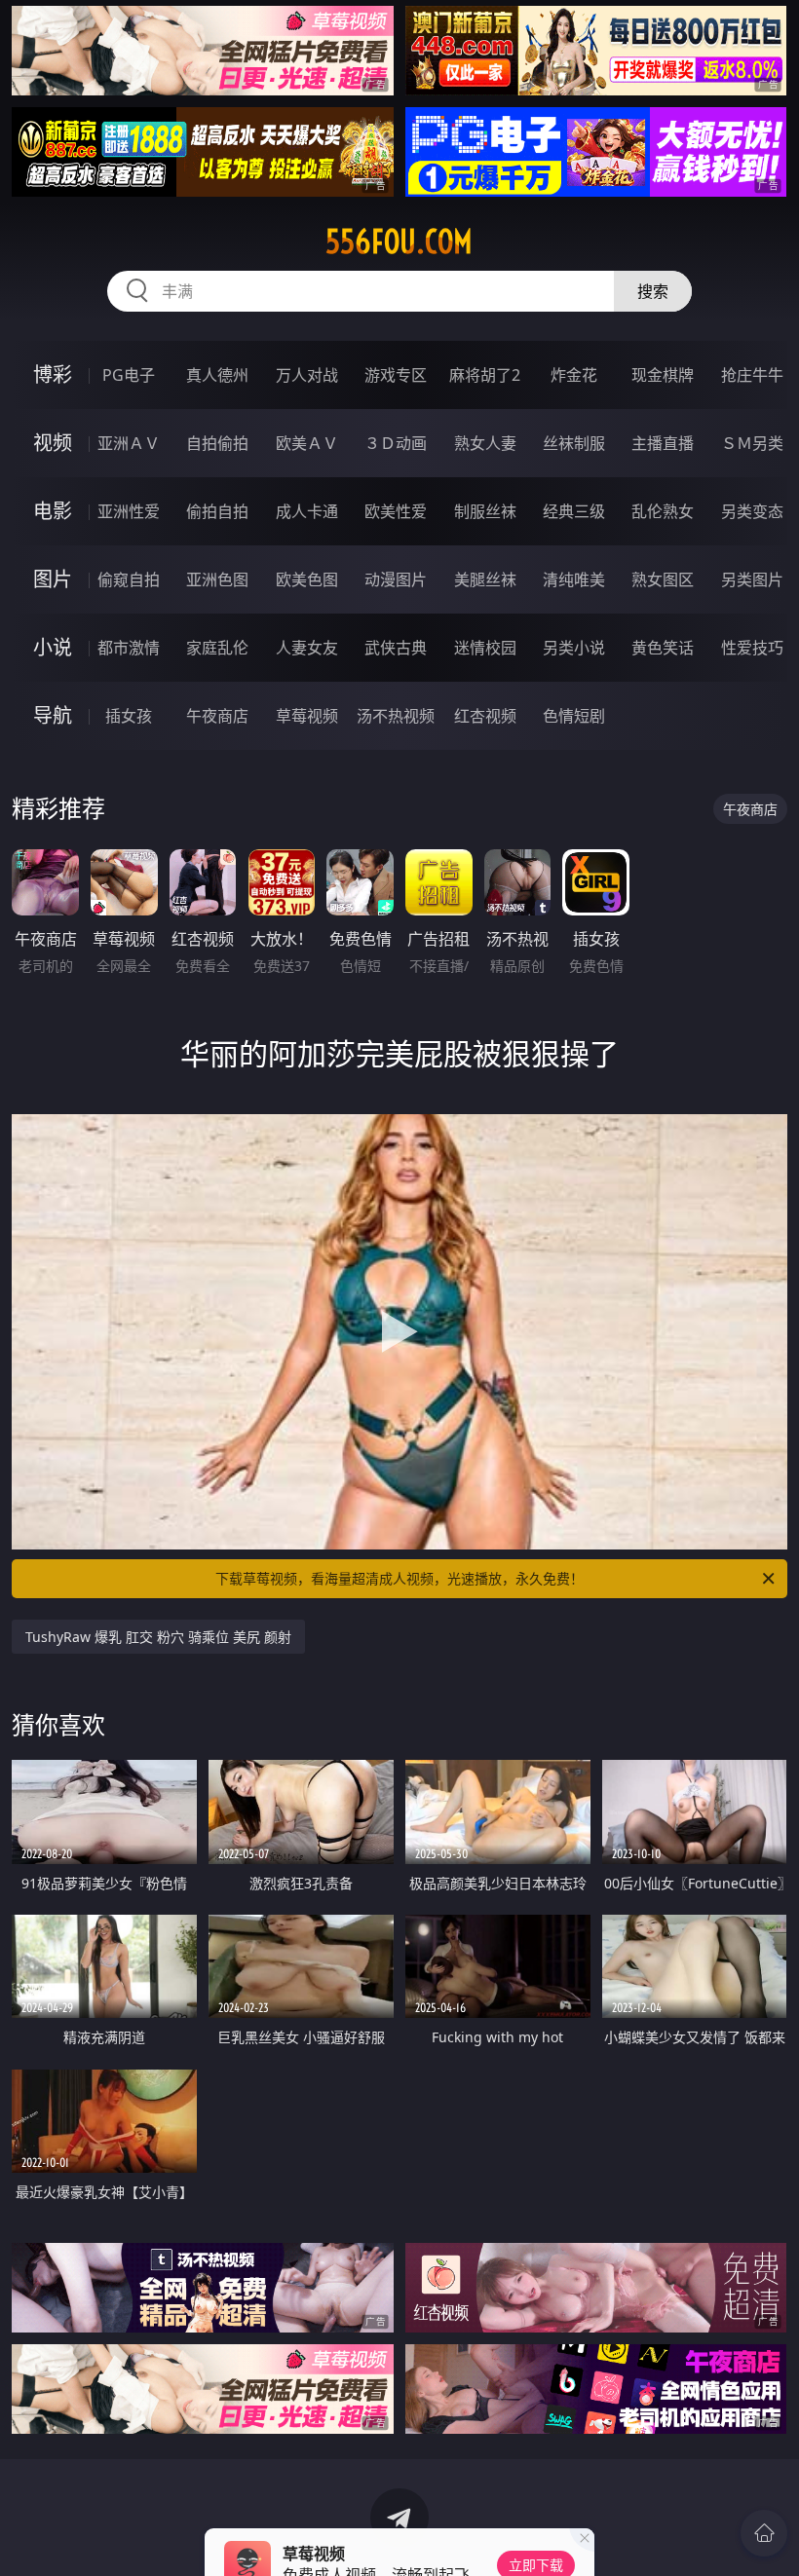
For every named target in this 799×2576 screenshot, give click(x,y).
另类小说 (574, 648)
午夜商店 (217, 716)
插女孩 (129, 716)
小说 (53, 647)
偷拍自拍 (217, 511)
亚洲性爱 (129, 511)
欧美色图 (307, 579)
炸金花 (574, 375)
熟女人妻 (485, 443)
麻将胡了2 (485, 375)
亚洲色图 (217, 579)
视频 (53, 443)
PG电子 (129, 375)
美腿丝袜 (485, 579)
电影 (53, 511)
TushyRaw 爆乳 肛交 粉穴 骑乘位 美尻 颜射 (158, 1637)
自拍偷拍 (217, 443)
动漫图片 (396, 579)
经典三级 (574, 511)
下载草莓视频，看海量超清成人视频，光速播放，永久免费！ (399, 1578)
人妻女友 (307, 648)
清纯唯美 (574, 579)
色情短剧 (574, 716)
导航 (53, 715)
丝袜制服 (574, 443)
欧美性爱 (396, 511)
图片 (53, 579)
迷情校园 (485, 648)
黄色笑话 (663, 648)
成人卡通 (307, 511)
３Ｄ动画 (396, 443)
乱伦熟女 (663, 511)
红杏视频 (485, 716)
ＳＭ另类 (752, 443)
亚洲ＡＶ (129, 443)
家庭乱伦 (217, 648)
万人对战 (307, 375)
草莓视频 (307, 716)
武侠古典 (396, 648)
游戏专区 (396, 375)
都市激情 (129, 648)
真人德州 (217, 375)
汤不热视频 (396, 716)
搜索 (653, 291)
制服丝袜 (485, 511)
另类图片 (752, 579)
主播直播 (663, 443)
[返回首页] (764, 2533)
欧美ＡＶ (307, 443)
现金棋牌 (663, 375)
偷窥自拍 (129, 579)
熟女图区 (663, 579)
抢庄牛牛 (752, 375)
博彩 (53, 374)
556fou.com (399, 242)
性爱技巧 (752, 648)
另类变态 (752, 511)
